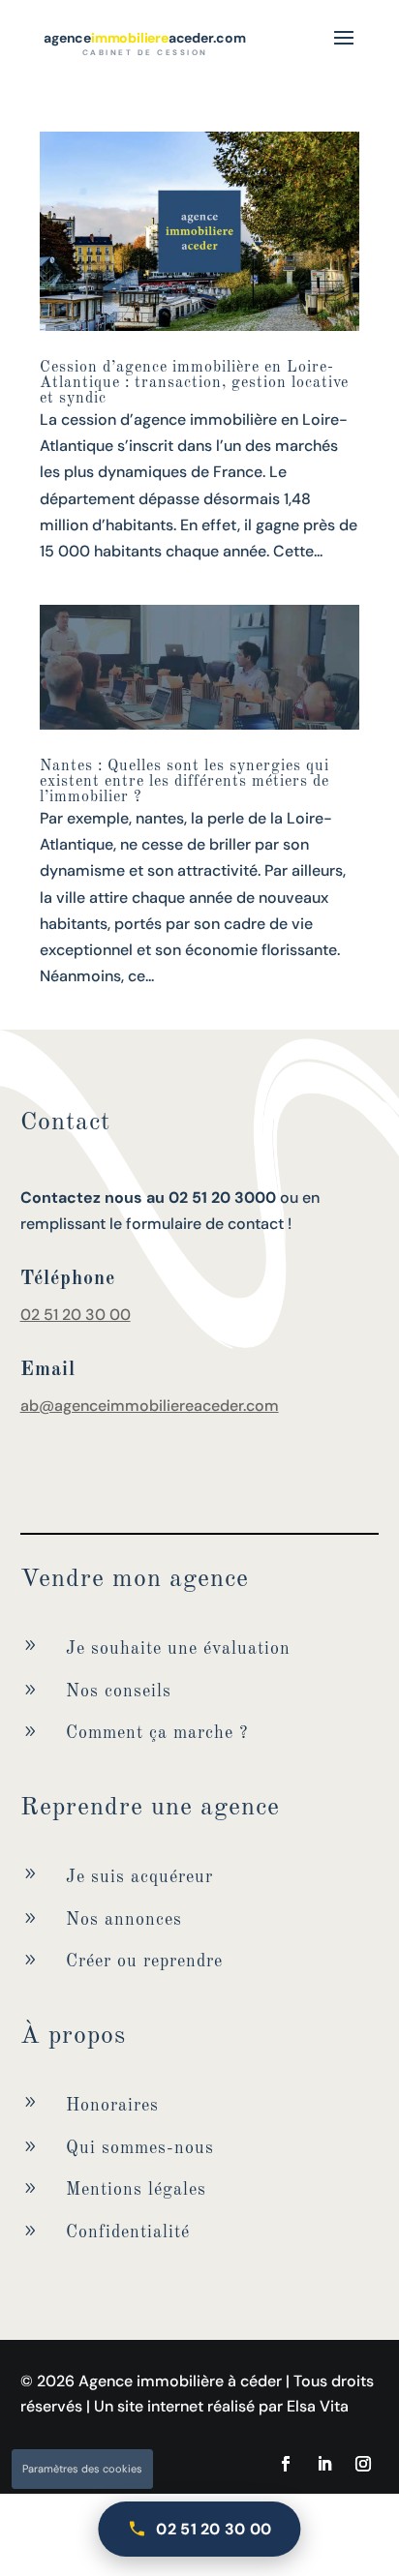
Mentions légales (136, 2190)
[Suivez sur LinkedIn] (324, 2464)
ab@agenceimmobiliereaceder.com (150, 1406)
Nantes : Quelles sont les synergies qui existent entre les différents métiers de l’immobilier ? (184, 782)
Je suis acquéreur (139, 1877)
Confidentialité (128, 2232)
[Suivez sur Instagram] (363, 2464)
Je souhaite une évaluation (178, 1649)
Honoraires (112, 2106)
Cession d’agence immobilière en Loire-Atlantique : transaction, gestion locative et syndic (194, 383)
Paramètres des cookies (82, 2469)
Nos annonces (124, 1920)
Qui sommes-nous (140, 2148)
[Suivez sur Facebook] (286, 2464)
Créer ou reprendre (144, 1962)
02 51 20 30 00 (76, 1315)
